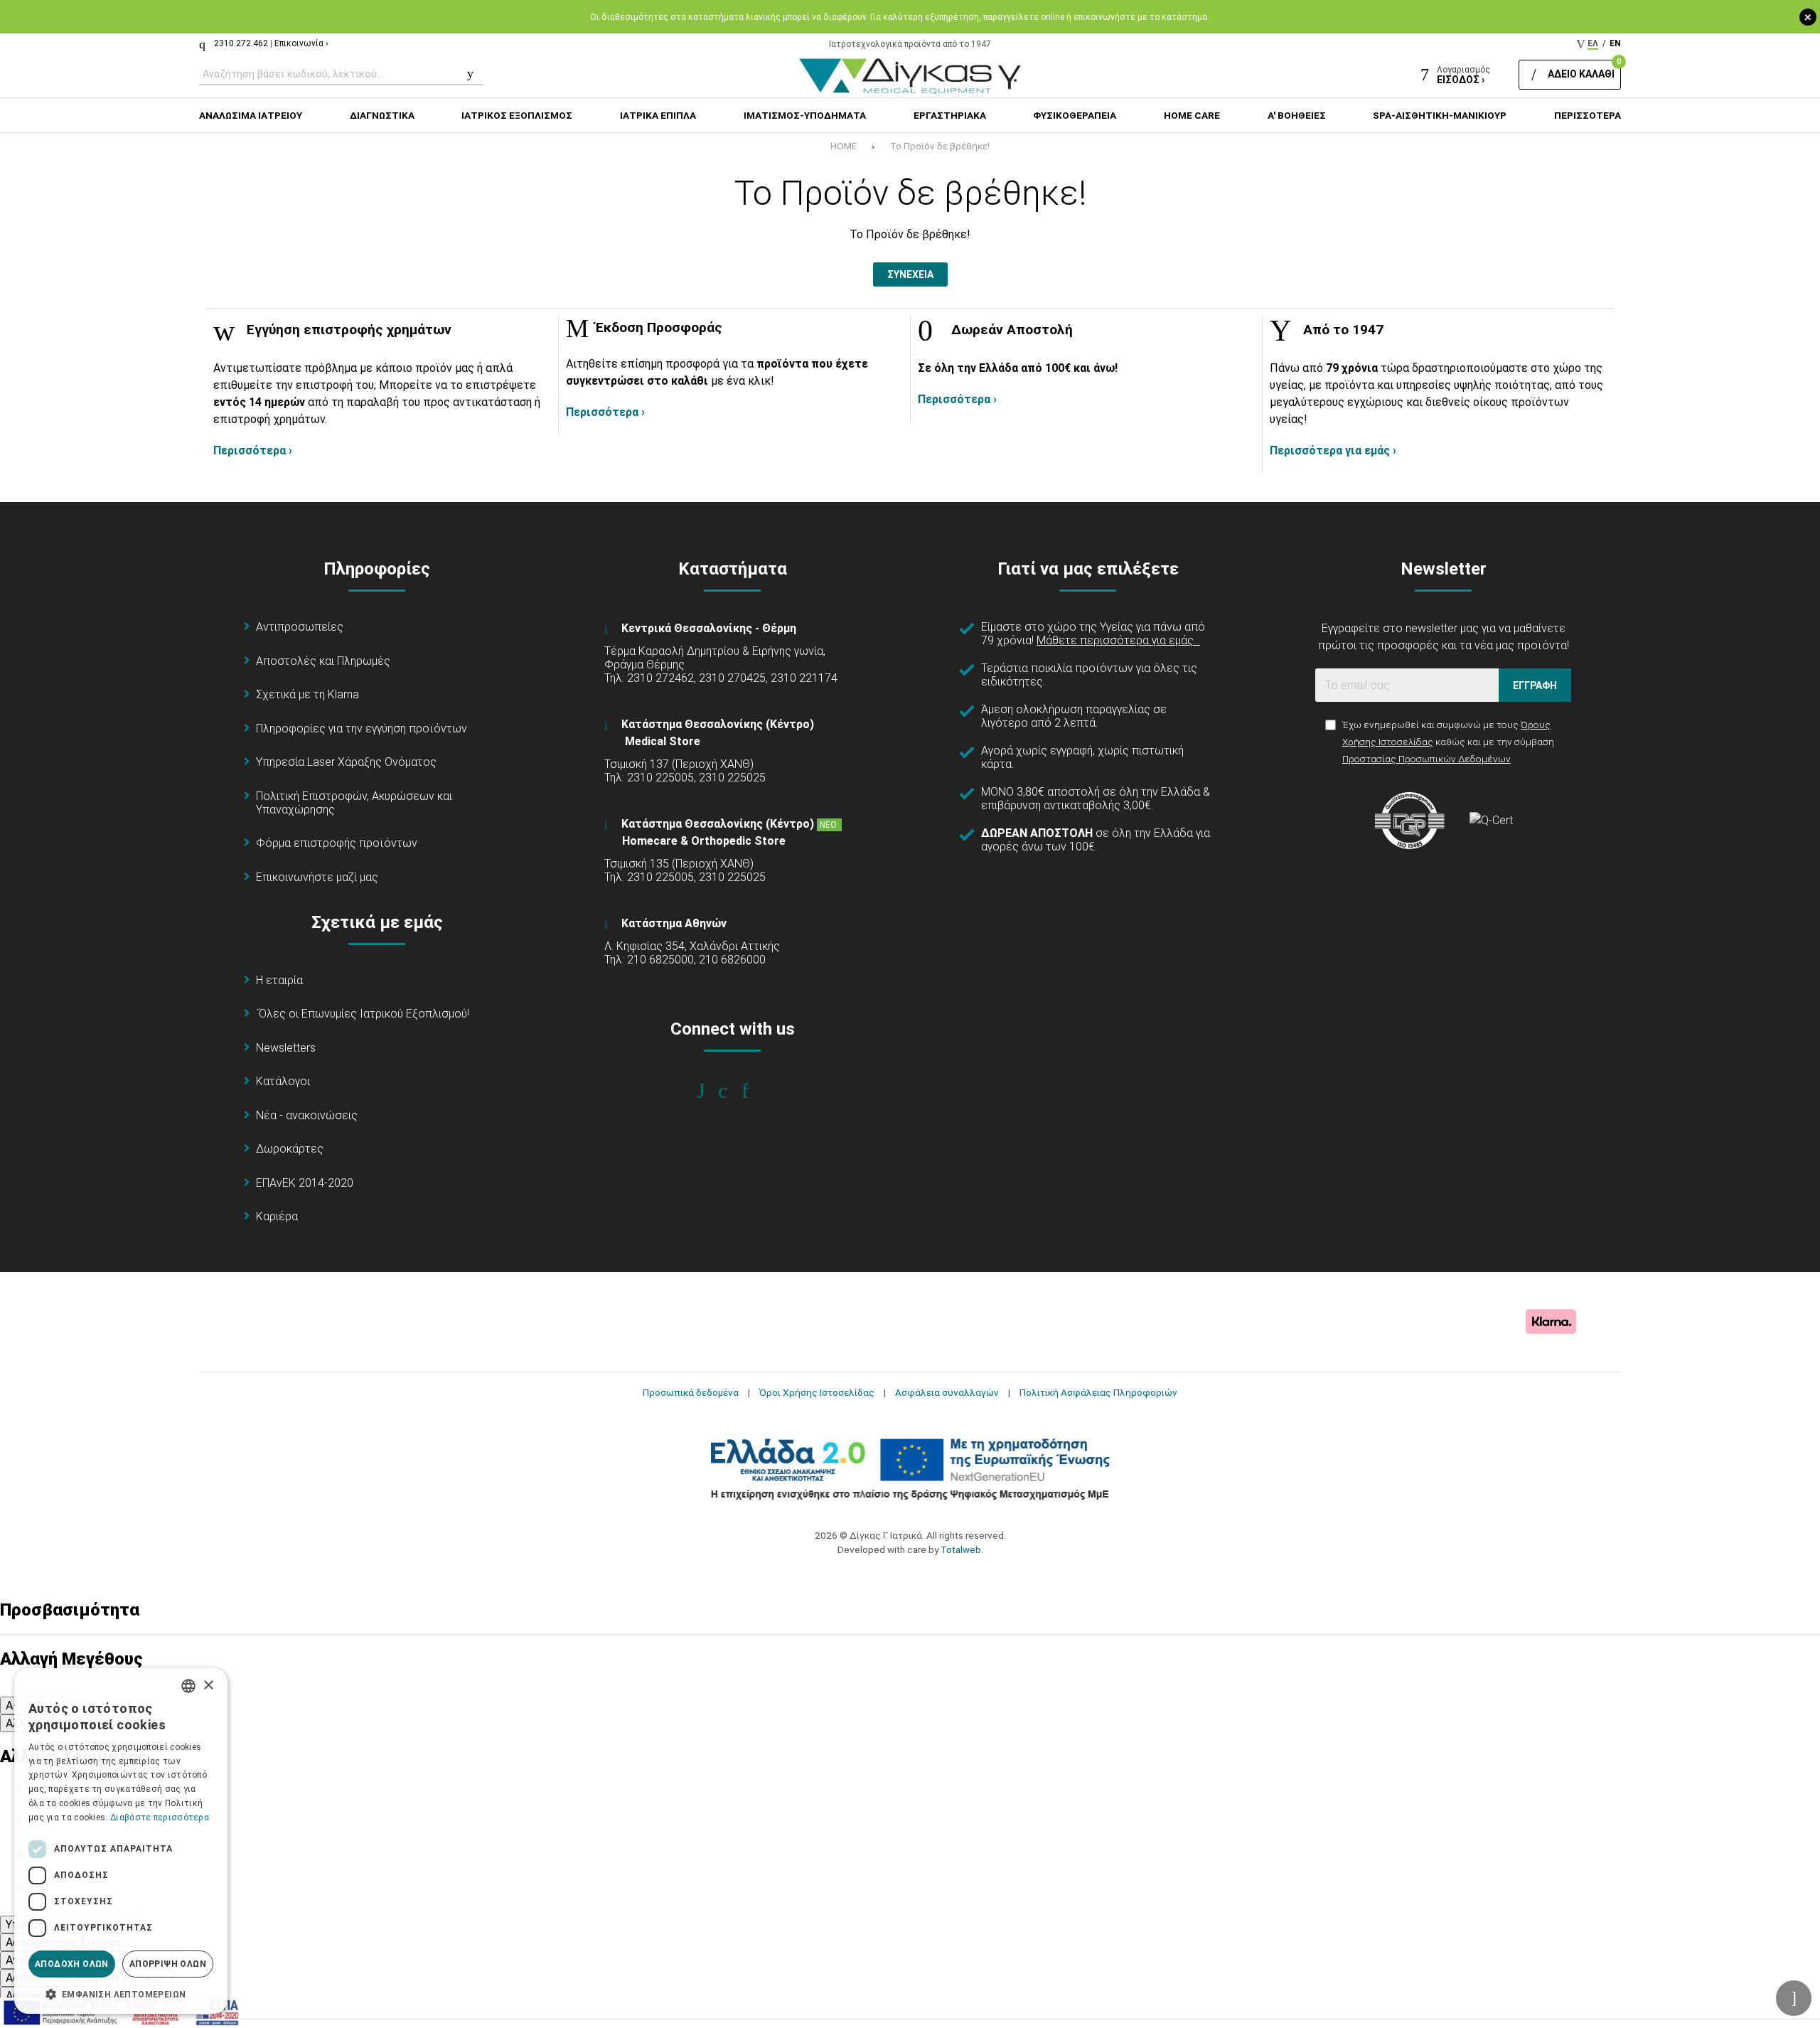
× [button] (208, 1686)
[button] (121, 1993)
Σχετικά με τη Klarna (307, 694)
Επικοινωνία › (301, 43)
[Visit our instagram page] (733, 1091)
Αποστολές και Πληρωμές (323, 661)
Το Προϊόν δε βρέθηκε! (940, 146)
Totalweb (961, 1549)
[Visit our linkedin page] (755, 1091)
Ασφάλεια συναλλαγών (947, 1392)
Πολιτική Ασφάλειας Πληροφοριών (1098, 1392)
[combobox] (188, 1686)
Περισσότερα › (253, 450)
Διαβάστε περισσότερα (160, 1818)
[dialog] (121, 1841)
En (1615, 43)
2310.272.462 (241, 43)
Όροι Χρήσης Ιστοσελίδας (817, 1392)
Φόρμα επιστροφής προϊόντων (337, 843)
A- (11, 1706)
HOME (844, 146)
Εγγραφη (1535, 685)
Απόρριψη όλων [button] (168, 1964)
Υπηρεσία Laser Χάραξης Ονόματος (346, 762)
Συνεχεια (910, 274)
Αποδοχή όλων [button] (72, 1964)
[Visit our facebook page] (711, 1091)
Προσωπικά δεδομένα (691, 1392)
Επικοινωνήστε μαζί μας (317, 877)
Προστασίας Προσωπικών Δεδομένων (1426, 759)
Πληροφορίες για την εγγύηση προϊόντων (362, 729)
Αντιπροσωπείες (300, 627)
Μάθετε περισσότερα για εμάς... (1118, 640)
